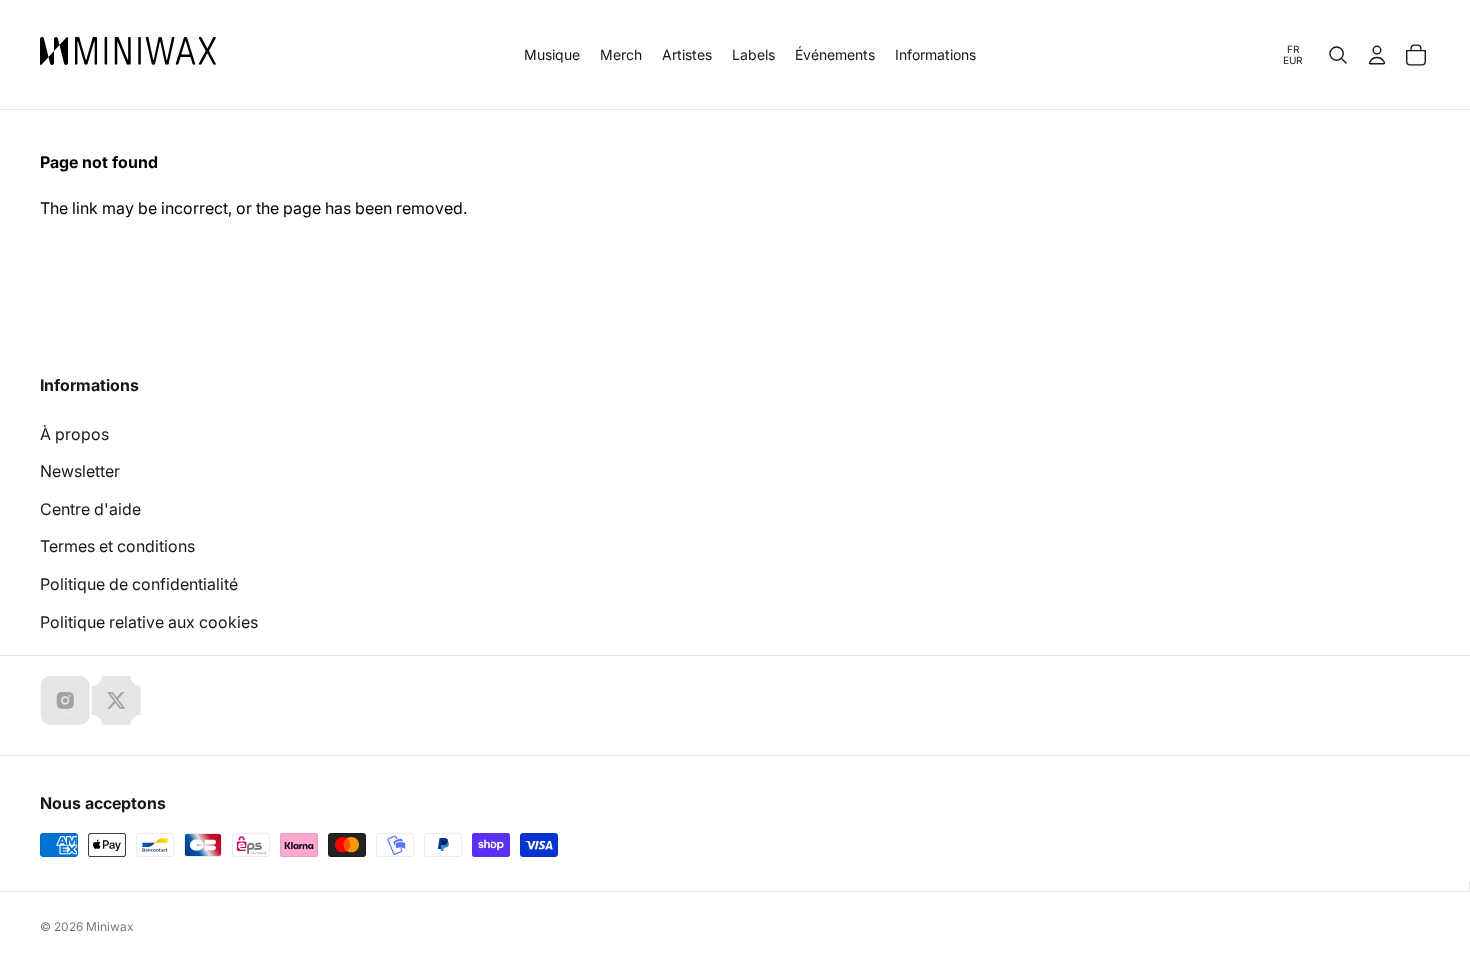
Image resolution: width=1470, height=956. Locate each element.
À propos (74, 434)
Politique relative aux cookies (149, 622)
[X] (116, 700)
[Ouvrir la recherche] (1338, 55)
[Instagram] (65, 700)
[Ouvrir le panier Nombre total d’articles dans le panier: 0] (1416, 55)
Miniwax (110, 926)
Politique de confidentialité (139, 584)
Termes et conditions (117, 546)
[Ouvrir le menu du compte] (1377, 55)
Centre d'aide (90, 509)
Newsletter (80, 471)
